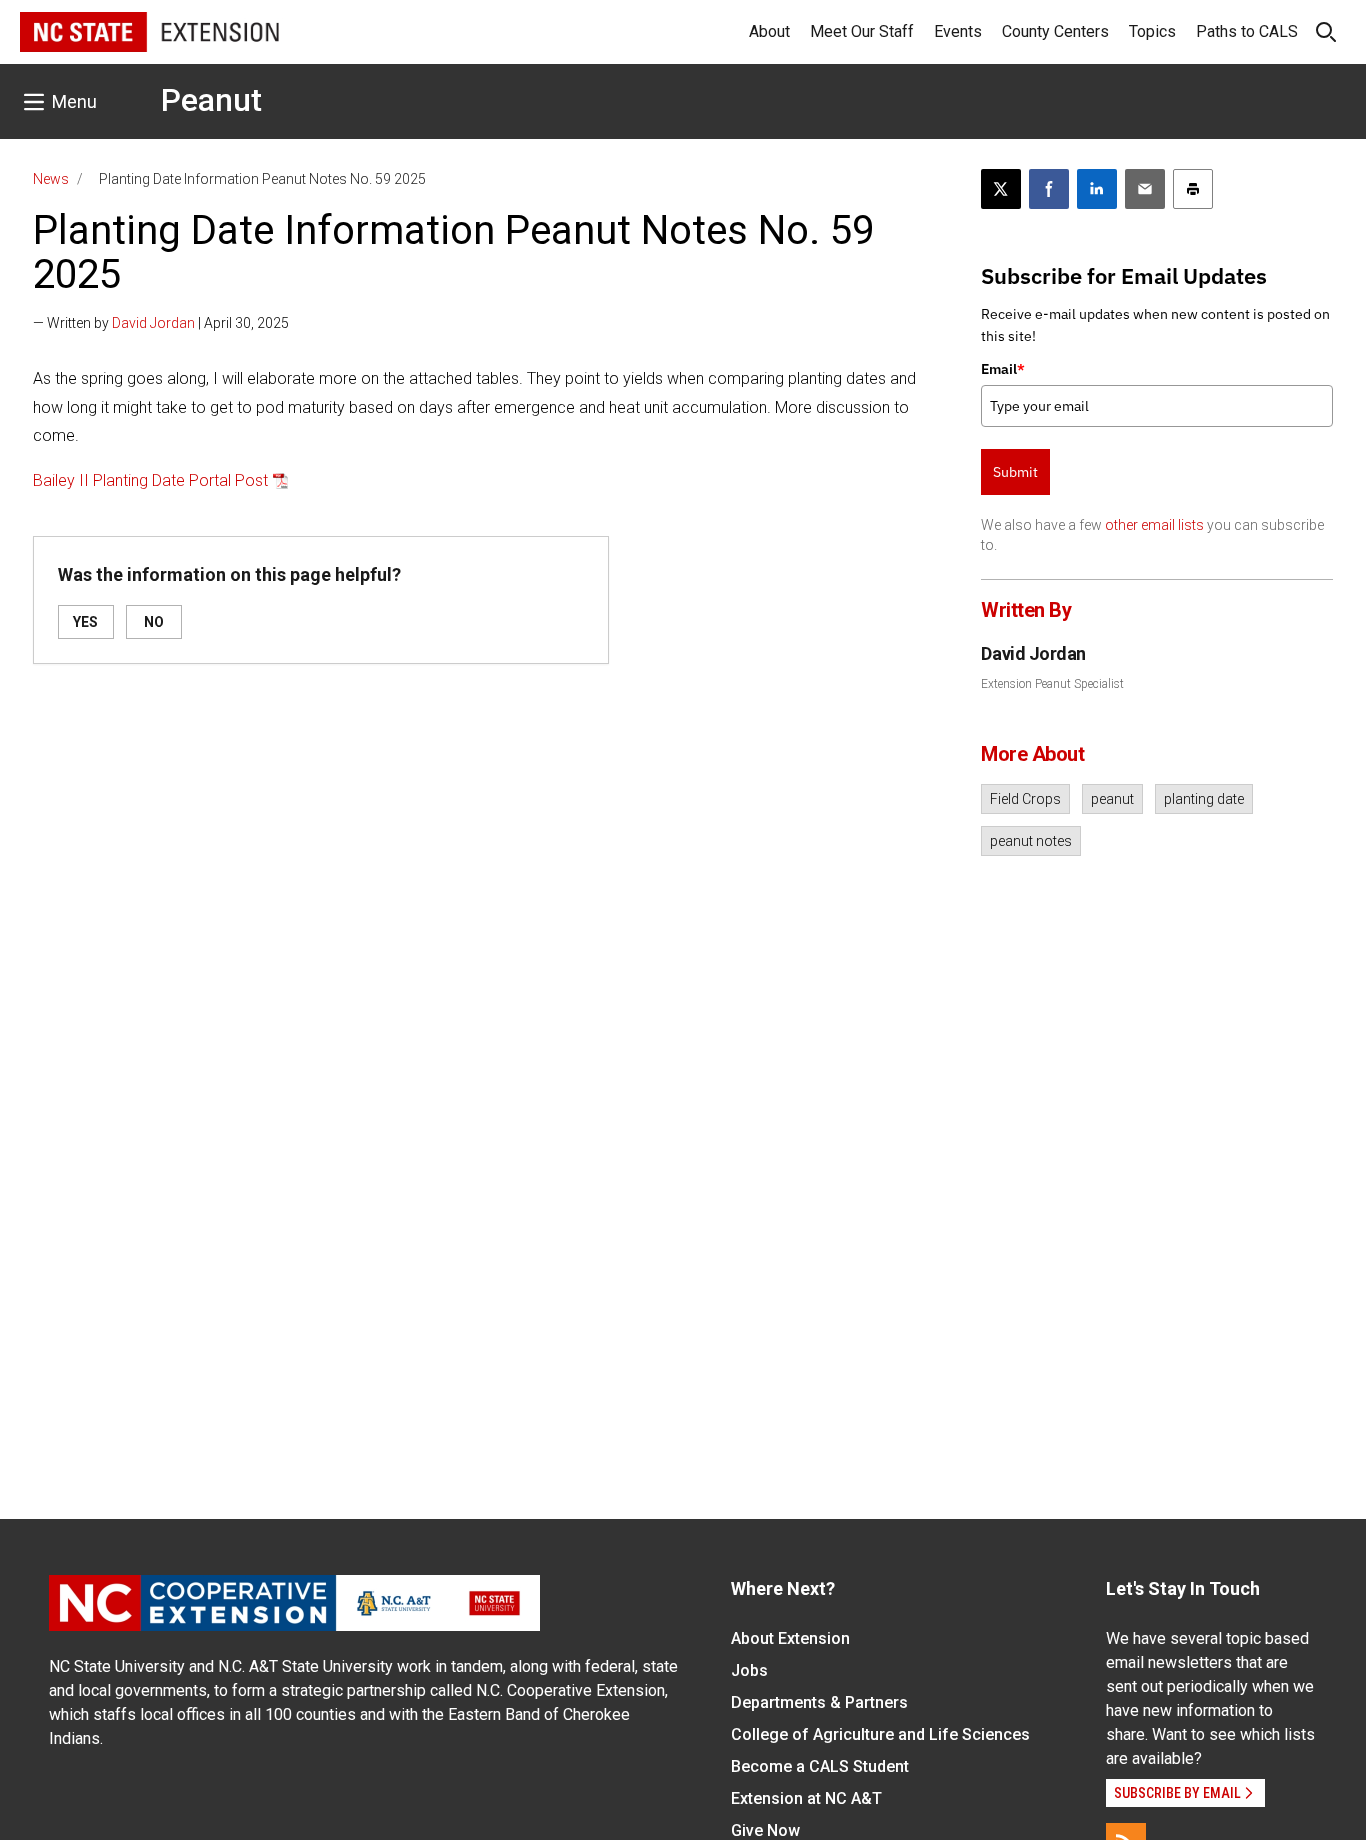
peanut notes (1031, 841)
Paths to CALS (1247, 31)
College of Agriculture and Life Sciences (880, 1734)
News (51, 179)
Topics (1152, 31)
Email (1003, 369)
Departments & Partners (819, 1702)
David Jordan (153, 323)
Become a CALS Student (820, 1766)
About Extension (790, 1638)
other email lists (1154, 525)
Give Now (765, 1830)
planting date (1204, 799)
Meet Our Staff (862, 31)
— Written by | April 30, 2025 (161, 323)
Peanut (211, 100)
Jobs (749, 1670)
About (769, 31)
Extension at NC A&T (806, 1798)
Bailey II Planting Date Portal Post (150, 480)
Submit (1015, 472)
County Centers (1055, 31)
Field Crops (1025, 799)
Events (958, 31)
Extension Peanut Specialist (1052, 684)
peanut (1112, 799)
